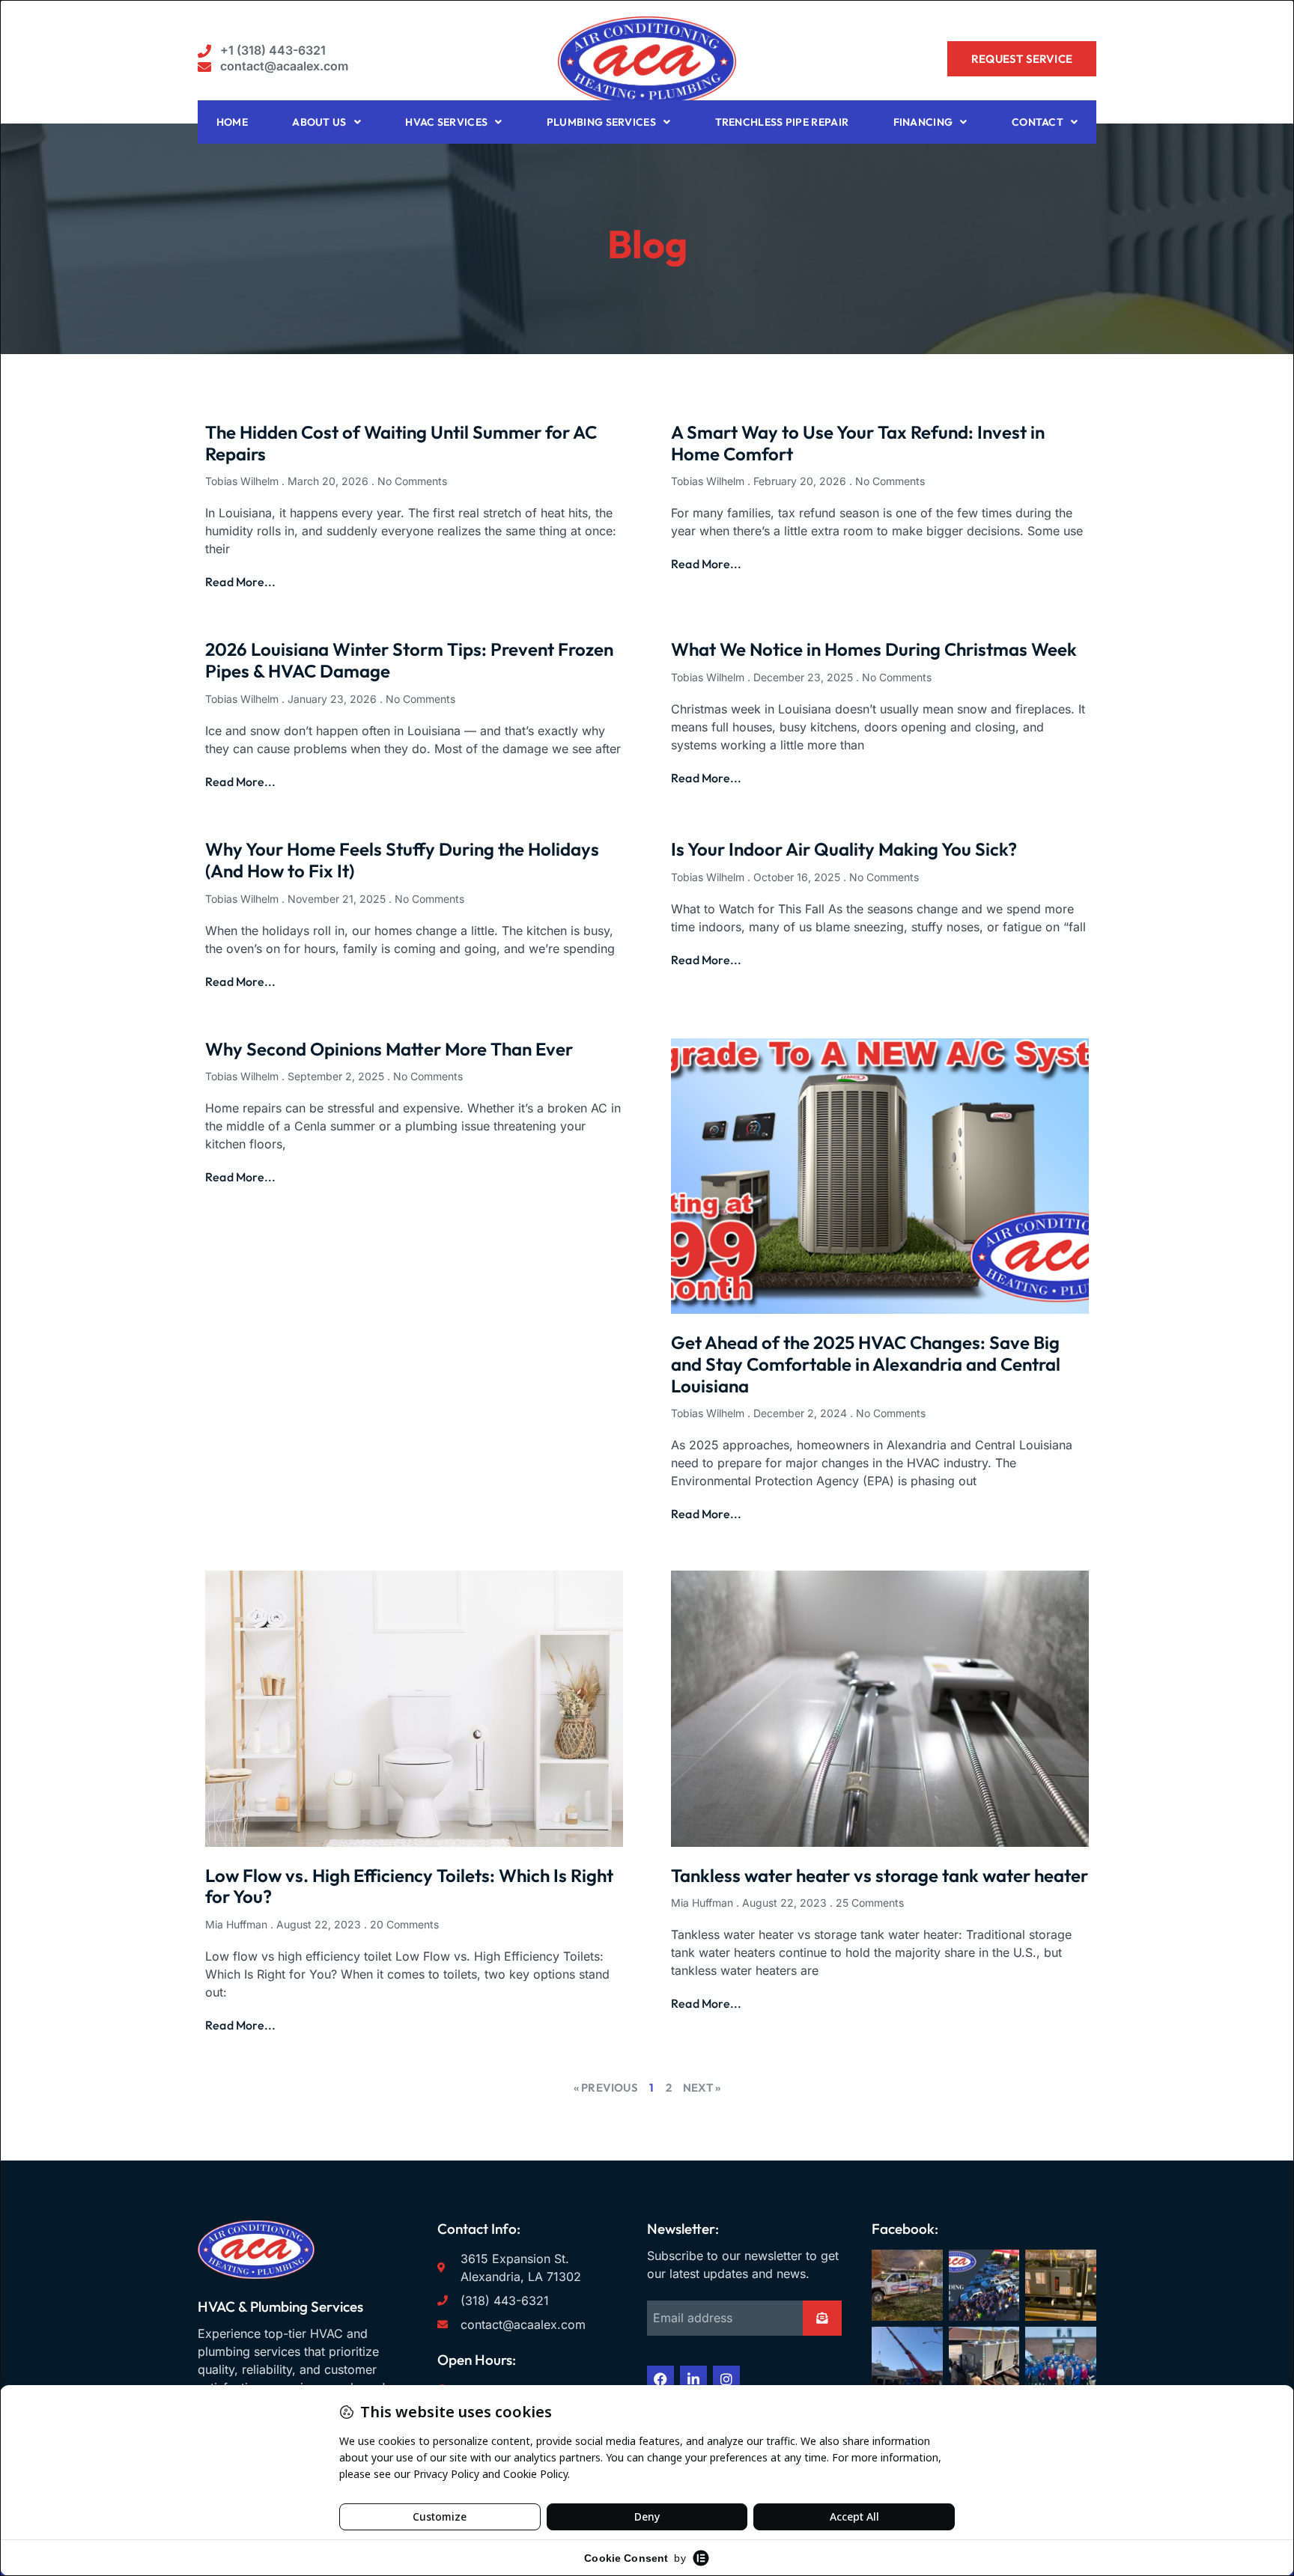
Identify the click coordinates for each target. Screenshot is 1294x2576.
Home (232, 122)
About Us (319, 122)
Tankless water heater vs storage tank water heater (880, 1875)
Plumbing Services (601, 122)
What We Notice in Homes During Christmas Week (874, 649)
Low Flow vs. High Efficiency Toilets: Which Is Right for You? (409, 1886)
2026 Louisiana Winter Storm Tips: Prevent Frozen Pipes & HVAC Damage (409, 660)
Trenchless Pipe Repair (782, 122)
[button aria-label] (262, 51)
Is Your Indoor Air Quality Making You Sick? (844, 849)
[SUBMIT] (822, 2318)
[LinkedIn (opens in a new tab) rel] (693, 2379)
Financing (923, 122)
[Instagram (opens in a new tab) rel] (726, 2379)
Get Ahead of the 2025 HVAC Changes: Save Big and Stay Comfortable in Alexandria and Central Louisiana (866, 1364)
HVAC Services (446, 122)
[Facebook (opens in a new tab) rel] (660, 2379)
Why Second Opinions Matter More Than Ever (389, 1049)
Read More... (240, 582)
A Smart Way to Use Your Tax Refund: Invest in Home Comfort (858, 443)
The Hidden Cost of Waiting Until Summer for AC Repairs (401, 443)
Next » (702, 2088)
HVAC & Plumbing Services (280, 2306)
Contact (1038, 122)
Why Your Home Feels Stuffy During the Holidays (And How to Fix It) (402, 860)
